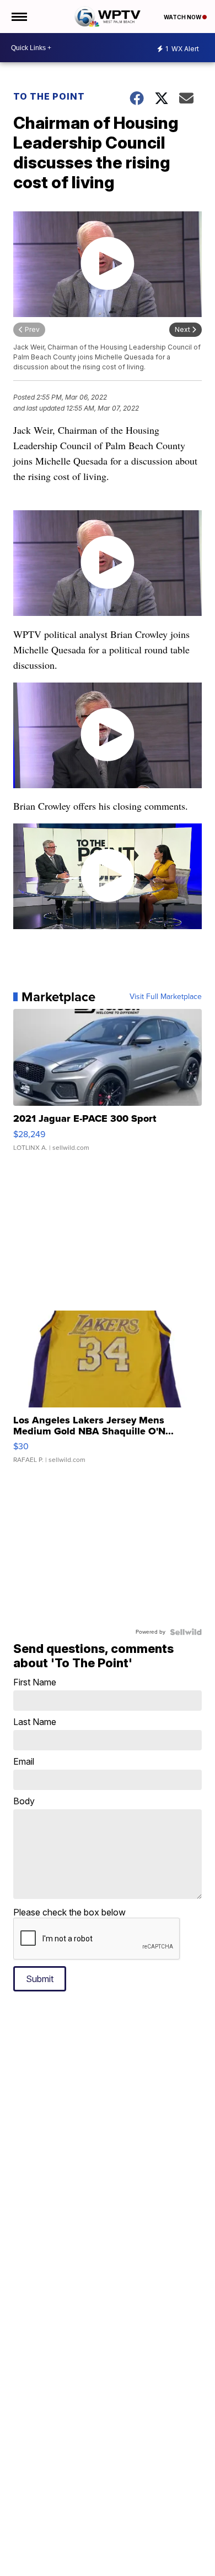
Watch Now (183, 17)
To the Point (49, 96)
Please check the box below (69, 1912)
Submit (40, 1979)
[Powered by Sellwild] (186, 1632)
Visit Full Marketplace (166, 997)
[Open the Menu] (18, 17)
